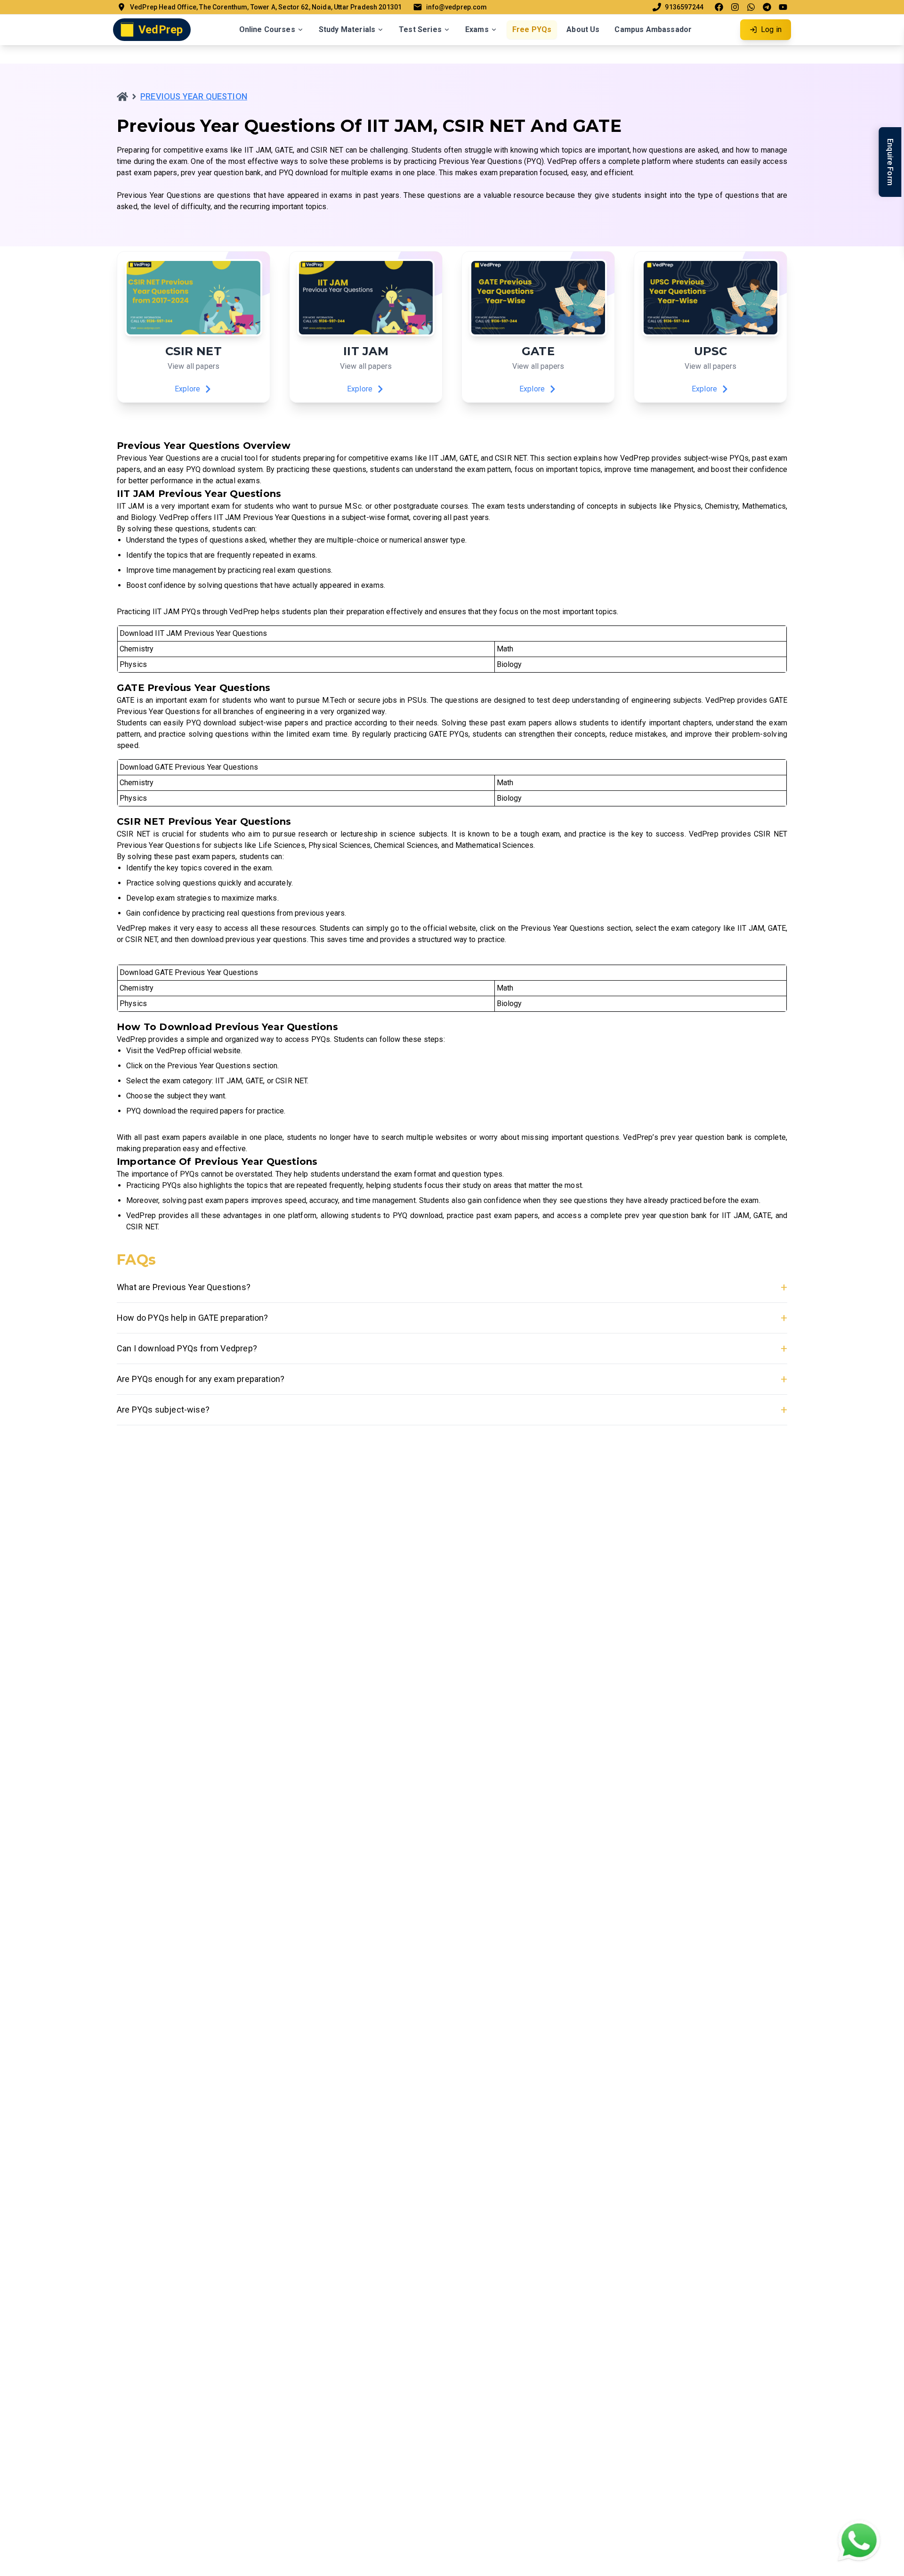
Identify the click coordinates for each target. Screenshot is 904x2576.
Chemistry (137, 649)
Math (505, 649)
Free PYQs (532, 29)
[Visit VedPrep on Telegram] (767, 7)
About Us (583, 29)
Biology (509, 664)
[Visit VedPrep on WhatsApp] (751, 7)
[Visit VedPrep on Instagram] (735, 7)
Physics (133, 664)
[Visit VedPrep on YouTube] (783, 7)
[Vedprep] (122, 97)
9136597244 (684, 7)
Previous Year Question (194, 96)
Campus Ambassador (653, 29)
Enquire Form (890, 162)
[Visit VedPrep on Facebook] (719, 7)
